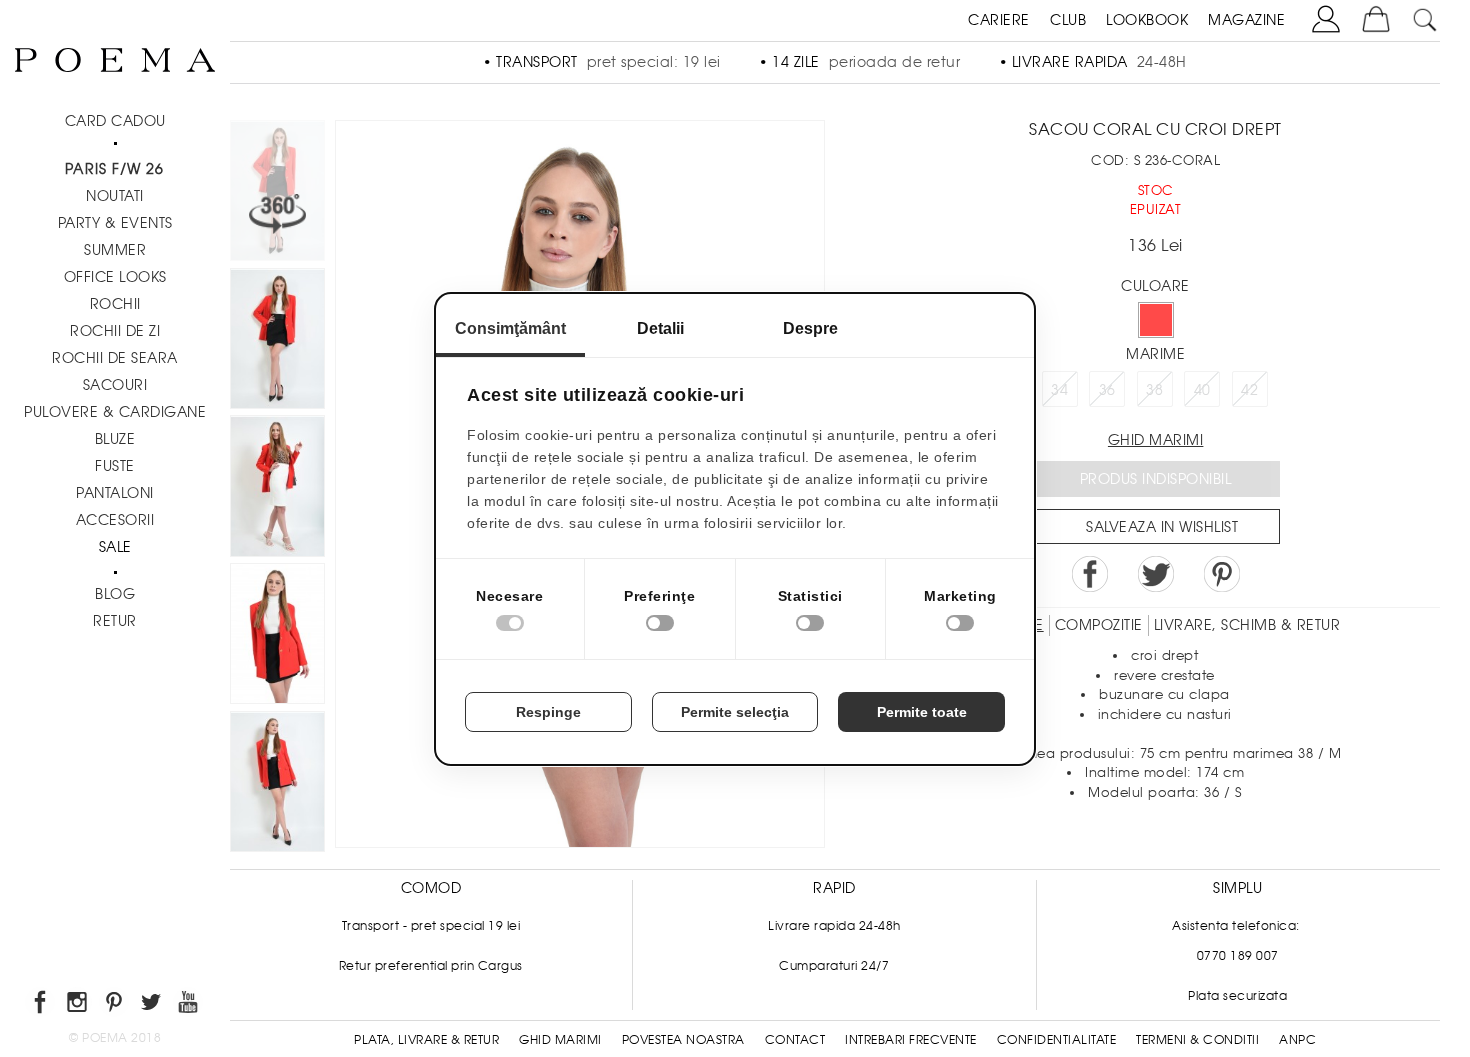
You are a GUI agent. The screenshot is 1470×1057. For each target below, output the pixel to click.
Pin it (1222, 574)
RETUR (115, 621)
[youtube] (189, 1005)
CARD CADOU (115, 121)
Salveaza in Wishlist (1162, 527)
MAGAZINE (1246, 20)
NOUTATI (115, 196)
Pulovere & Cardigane (115, 412)
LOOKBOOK (1147, 20)
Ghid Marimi (560, 1040)
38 (1154, 390)
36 (1107, 390)
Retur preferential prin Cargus (431, 966)
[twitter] (152, 1005)
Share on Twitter (1156, 574)
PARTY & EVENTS (115, 223)
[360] (277, 194)
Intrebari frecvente (911, 1040)
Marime (1155, 354)
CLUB (1068, 20)
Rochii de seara (115, 358)
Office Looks (115, 277)
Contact (795, 1040)
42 (1249, 390)
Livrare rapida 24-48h (834, 926)
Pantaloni (115, 493)
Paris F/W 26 (114, 169)
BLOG (115, 594)
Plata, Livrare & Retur (426, 1040)
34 (1059, 390)
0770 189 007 (1238, 956)
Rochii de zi (115, 331)
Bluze (115, 439)
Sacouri (115, 385)
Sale (115, 547)
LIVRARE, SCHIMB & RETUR (1247, 625)
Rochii (115, 304)
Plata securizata (1237, 996)
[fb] (41, 1005)
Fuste (115, 466)
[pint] (115, 1005)
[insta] (78, 1005)
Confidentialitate (1057, 1040)
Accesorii (115, 520)
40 (1202, 390)
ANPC (1297, 1040)
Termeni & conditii (1197, 1040)
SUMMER (115, 250)
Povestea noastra (683, 1040)
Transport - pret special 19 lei (431, 926)
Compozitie (1099, 625)
